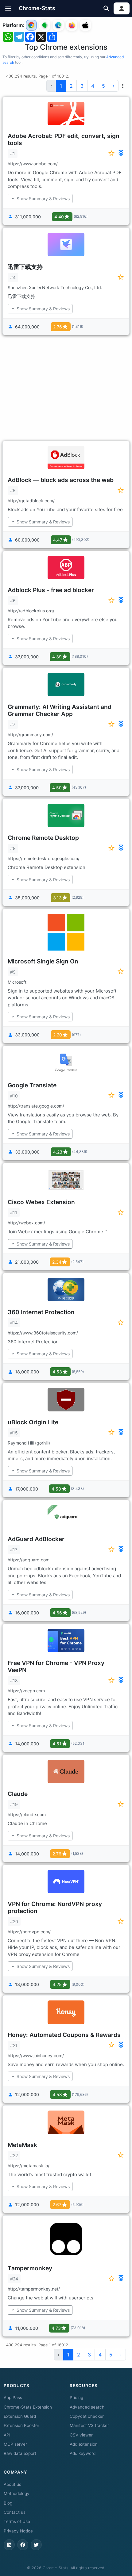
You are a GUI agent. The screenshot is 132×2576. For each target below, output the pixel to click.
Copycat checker (87, 2416)
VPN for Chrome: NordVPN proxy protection (55, 1907)
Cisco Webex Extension (41, 1202)
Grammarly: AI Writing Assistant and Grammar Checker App (60, 710)
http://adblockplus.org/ (31, 611)
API (7, 2435)
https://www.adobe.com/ (33, 164)
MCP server (15, 2444)
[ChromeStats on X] (36, 2545)
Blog (8, 2503)
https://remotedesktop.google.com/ (44, 858)
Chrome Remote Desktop (43, 838)
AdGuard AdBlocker (36, 1539)
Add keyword (83, 2453)
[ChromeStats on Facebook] (23, 2545)
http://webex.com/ (26, 1223)
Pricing (76, 2398)
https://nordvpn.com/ (29, 1932)
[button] (8, 8)
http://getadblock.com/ (31, 501)
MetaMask (22, 2145)
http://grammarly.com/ (30, 735)
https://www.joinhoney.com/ (36, 2055)
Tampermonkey (30, 2268)
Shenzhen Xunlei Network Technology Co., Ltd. (55, 287)
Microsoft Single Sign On (43, 961)
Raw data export (20, 2453)
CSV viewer (81, 2435)
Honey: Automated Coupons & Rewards (64, 2035)
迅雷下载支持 (25, 267)
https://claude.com (27, 1814)
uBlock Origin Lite (33, 1422)
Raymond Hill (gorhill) (29, 1443)
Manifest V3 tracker (89, 2425)
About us (12, 2484)
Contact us (15, 2512)
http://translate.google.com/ (36, 1106)
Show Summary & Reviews (43, 199)
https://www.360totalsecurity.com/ (43, 1333)
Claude (18, 1794)
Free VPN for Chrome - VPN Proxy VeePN (56, 1666)
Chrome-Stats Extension (28, 2407)
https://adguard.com (29, 1560)
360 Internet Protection (41, 1312)
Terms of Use (17, 2521)
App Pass (13, 2398)
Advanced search (87, 2407)
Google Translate (32, 1085)
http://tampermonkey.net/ (34, 2289)
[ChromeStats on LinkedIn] (9, 2545)
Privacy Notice (18, 2531)
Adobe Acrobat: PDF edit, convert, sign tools (64, 139)
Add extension (84, 2444)
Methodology (17, 2494)
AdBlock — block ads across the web (61, 480)
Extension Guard (20, 2416)
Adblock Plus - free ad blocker (51, 590)
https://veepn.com (26, 1691)
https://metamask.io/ (29, 2166)
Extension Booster (21, 2425)
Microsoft (17, 982)
